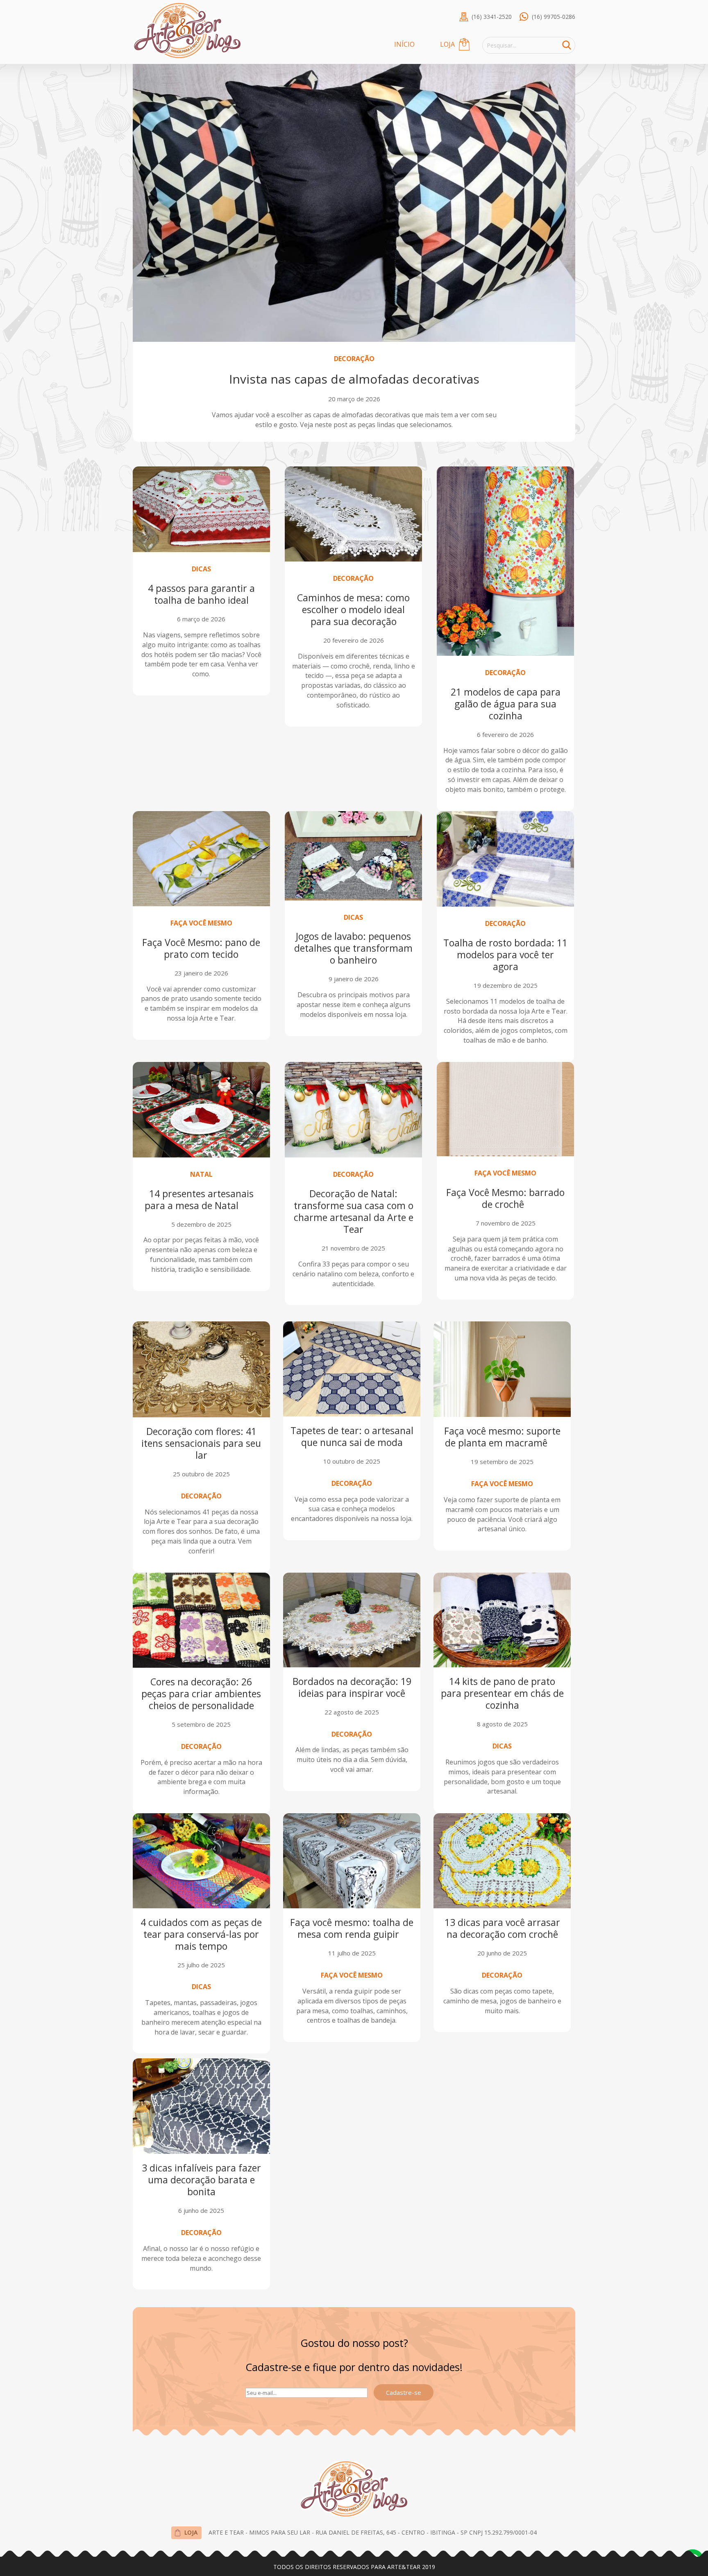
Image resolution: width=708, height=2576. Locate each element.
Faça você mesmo (201, 923)
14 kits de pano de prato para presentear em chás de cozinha (502, 1693)
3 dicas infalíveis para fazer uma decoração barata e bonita (201, 2180)
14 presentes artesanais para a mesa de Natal (201, 1199)
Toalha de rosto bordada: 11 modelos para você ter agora (505, 955)
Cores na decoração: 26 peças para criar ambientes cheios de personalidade (201, 1694)
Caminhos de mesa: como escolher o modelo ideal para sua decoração (353, 609)
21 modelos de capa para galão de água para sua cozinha (506, 704)
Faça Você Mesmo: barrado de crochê (505, 1198)
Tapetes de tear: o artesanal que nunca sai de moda (352, 1436)
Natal (201, 1174)
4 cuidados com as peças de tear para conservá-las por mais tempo (201, 1934)
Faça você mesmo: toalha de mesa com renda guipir (352, 1928)
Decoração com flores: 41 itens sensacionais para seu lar (201, 1443)
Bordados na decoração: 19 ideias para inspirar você (352, 1687)
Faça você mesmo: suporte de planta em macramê (502, 1437)
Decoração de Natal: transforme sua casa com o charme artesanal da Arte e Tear (354, 1211)
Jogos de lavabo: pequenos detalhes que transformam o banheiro (353, 948)
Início (404, 44)
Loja (447, 44)
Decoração (354, 359)
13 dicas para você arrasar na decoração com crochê (502, 1928)
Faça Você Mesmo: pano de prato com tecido (201, 948)
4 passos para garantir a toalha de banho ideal (201, 594)
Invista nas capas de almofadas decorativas (354, 379)
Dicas (201, 569)
